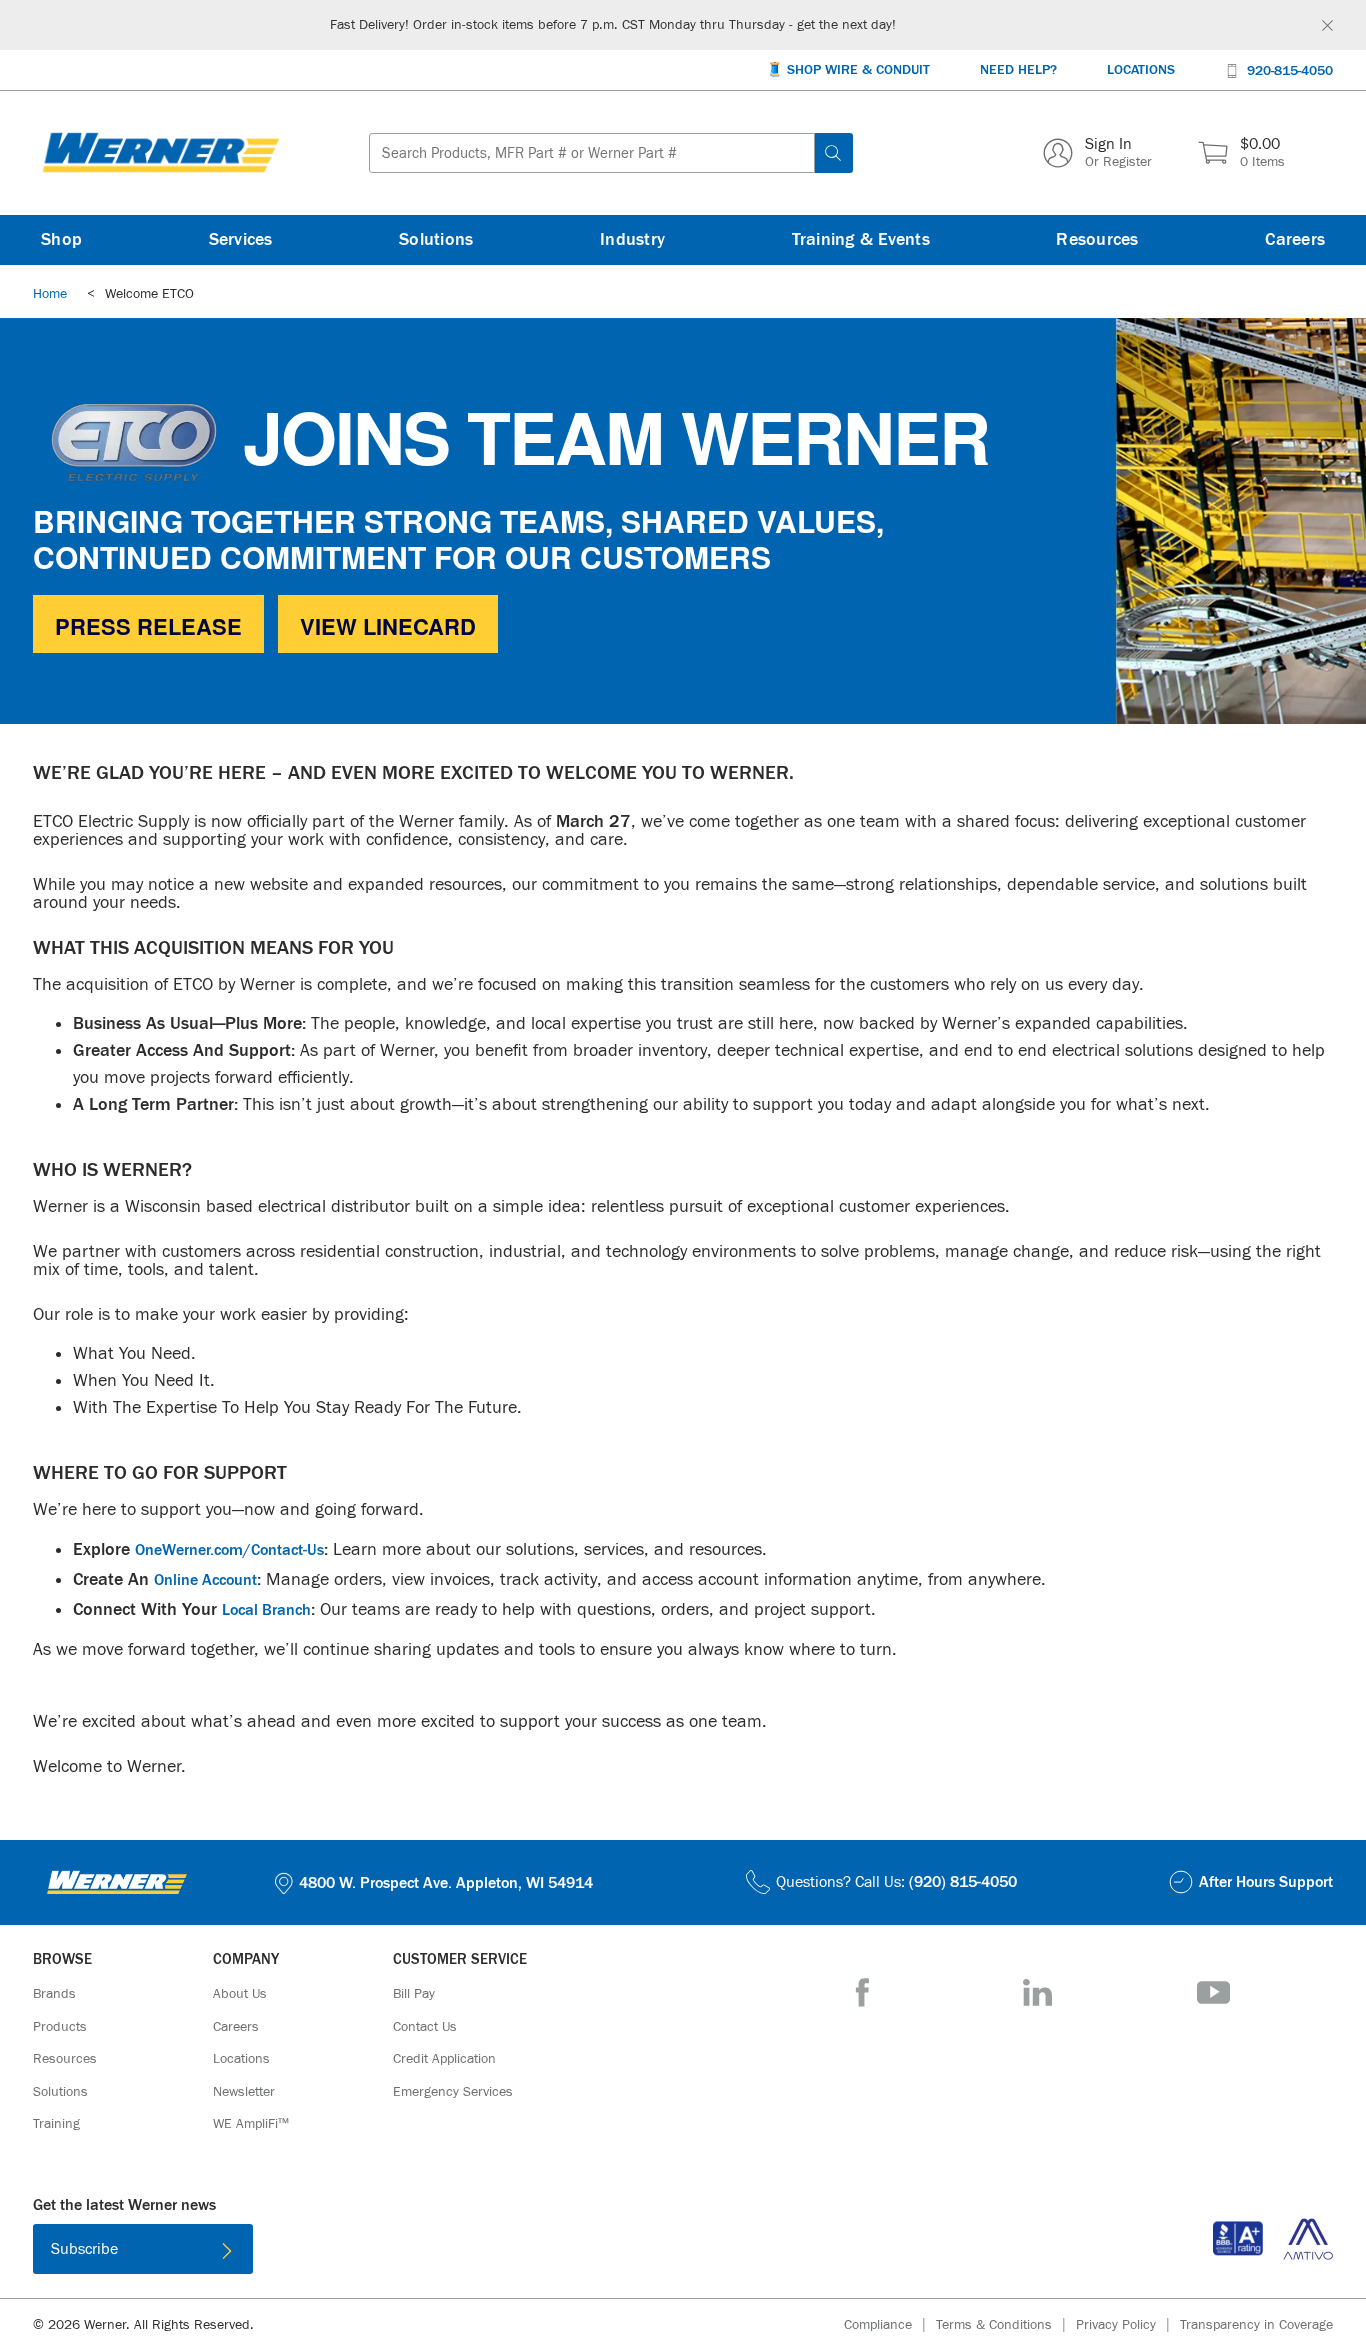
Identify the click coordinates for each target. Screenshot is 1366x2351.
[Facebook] (862, 1992)
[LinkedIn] (1037, 1992)
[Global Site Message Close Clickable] (1327, 25)
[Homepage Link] (161, 153)
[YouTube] (1213, 1992)
